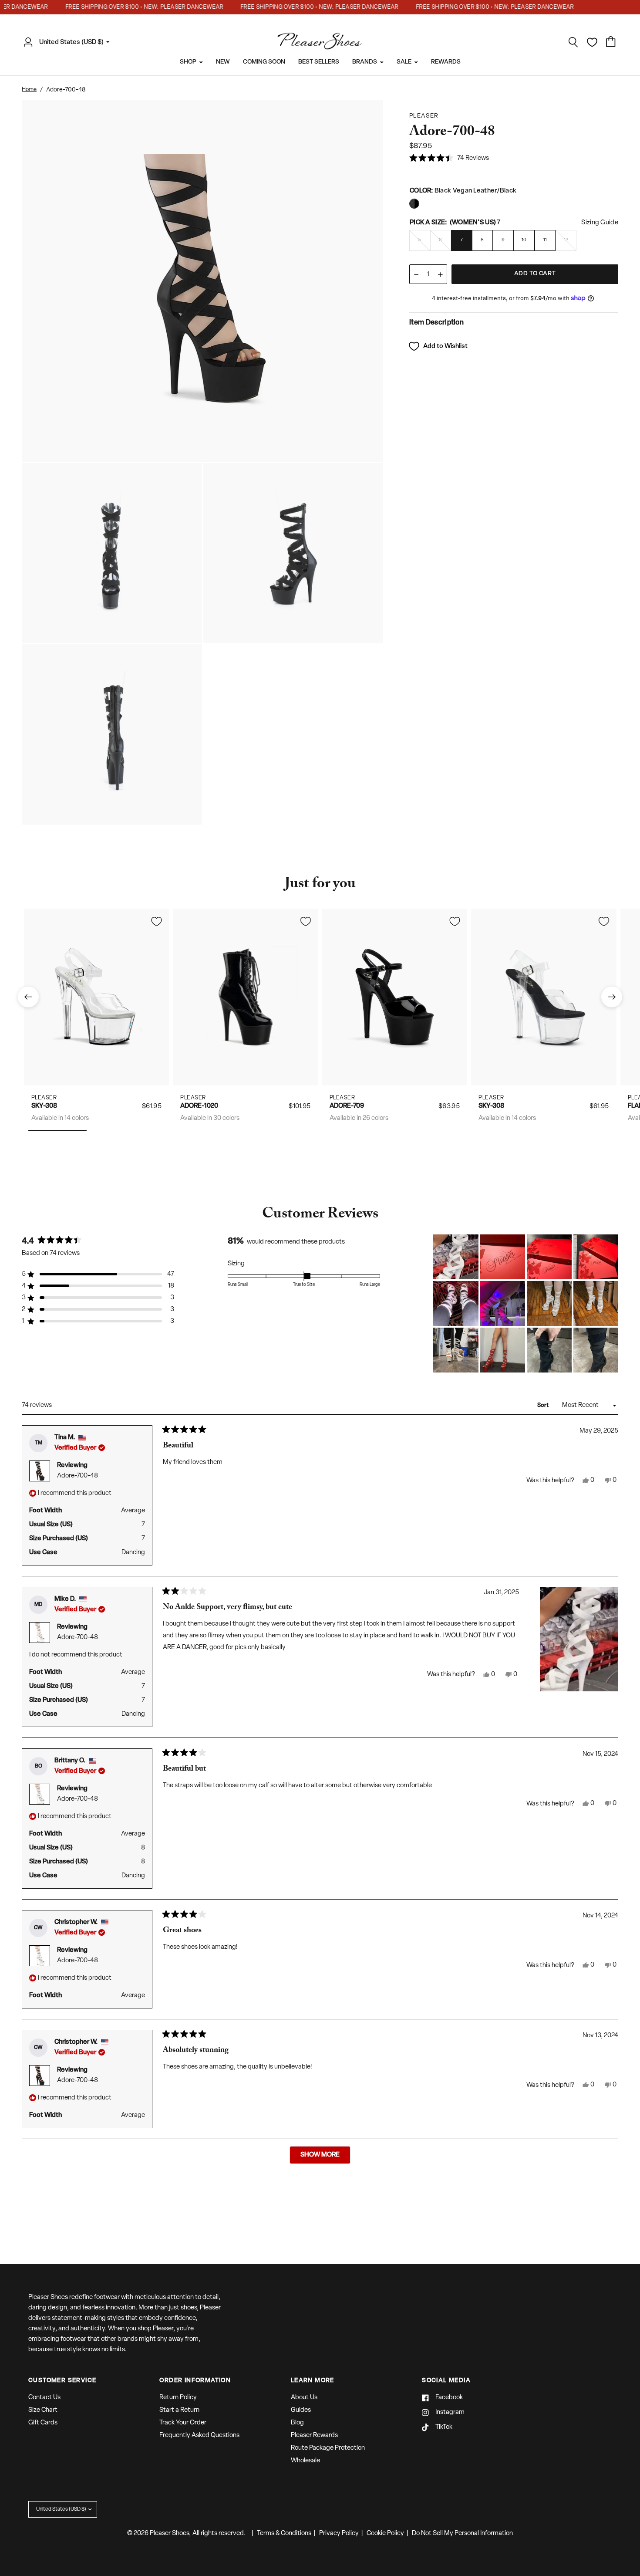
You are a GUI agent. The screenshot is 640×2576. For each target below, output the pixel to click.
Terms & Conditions (284, 2534)
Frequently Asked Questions (199, 2436)
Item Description (436, 323)
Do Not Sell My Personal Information (462, 2534)
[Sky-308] (96, 997)
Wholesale (305, 2461)
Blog (297, 2423)
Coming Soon (264, 62)
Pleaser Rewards (314, 2436)
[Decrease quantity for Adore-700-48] (416, 275)
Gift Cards (43, 2423)
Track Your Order (183, 2423)
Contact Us (44, 2398)
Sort (544, 1405)
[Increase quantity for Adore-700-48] (440, 275)
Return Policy (178, 2398)
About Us (304, 2398)
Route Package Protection (328, 2448)
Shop (188, 62)
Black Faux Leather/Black (414, 204)
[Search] (573, 42)
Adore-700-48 (77, 1476)
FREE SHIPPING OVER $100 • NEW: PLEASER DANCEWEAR (125, 7)
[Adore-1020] (246, 997)
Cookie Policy (385, 2534)
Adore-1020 (199, 1106)
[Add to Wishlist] (156, 921)
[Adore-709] (395, 997)
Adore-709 (347, 1106)
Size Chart (43, 2410)
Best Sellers (319, 62)
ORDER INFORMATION (195, 2381)
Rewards (446, 62)
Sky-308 (44, 1106)
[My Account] (30, 42)
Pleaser (44, 1097)
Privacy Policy (339, 2534)
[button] (449, 159)
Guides (301, 2410)
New (223, 62)
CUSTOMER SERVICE (62, 2381)
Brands (365, 62)
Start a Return (179, 2410)
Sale (404, 62)
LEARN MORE (313, 2381)
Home (29, 90)
